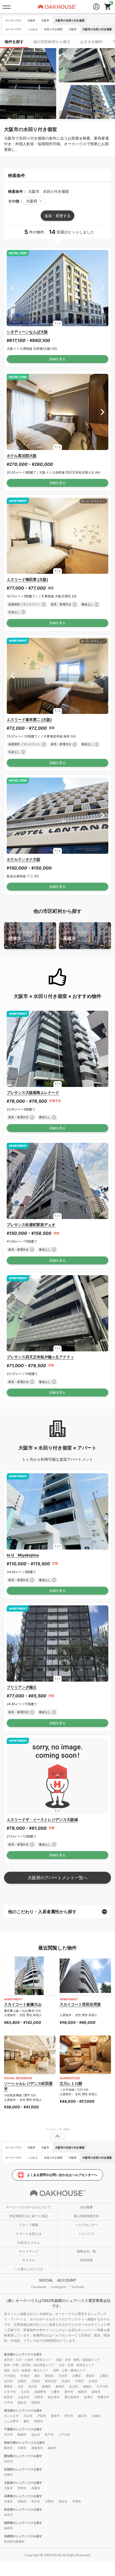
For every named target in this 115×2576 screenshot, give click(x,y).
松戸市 (49, 2435)
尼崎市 (22, 2501)
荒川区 (33, 2386)
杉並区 (93, 2381)
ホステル (29, 2260)
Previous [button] (12, 288)
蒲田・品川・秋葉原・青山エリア (26, 2370)
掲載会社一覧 (86, 2251)
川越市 (96, 2416)
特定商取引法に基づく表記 (29, 2216)
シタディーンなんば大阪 (27, 332)
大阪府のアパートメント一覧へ (57, 1878)
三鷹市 (55, 2392)
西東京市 (103, 2397)
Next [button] (103, 288)
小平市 (8, 2402)
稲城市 (36, 2402)
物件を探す (14, 42)
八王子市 (10, 2392)
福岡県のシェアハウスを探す (23, 2523)
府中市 (69, 2392)
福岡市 (8, 2528)
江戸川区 (102, 2386)
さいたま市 (11, 2416)
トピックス (86, 2234)
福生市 (22, 2402)
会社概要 (86, 2207)
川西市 (49, 2501)
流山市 (36, 2435)
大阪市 (8, 2488)
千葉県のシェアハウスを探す (23, 2429)
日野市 (39, 2397)
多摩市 (88, 2397)
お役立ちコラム (29, 2242)
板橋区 (46, 2386)
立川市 (25, 2392)
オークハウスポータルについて (29, 2207)
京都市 (8, 2475)
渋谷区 (66, 2381)
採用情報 (86, 2260)
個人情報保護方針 (86, 2216)
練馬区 (60, 2386)
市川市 (8, 2435)
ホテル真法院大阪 (22, 455)
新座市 (55, 2416)
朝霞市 (39, 2421)
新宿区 (49, 2376)
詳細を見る (57, 359)
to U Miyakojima (23, 1555)
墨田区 (90, 2376)
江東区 (104, 2376)
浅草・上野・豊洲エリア (69, 2370)
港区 (37, 2376)
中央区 (25, 2376)
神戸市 (36, 2501)
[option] (57, 288)
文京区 (63, 2376)
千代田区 (10, 2376)
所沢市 (69, 2416)
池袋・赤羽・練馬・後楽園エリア (78, 2360)
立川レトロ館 (71, 2083)
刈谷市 (8, 2461)
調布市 (96, 2392)
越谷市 (83, 2416)
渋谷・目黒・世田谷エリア (76, 2365)
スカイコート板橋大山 (23, 2004)
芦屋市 (77, 2501)
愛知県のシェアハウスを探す (23, 2456)
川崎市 (22, 2448)
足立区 (74, 2386)
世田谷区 (51, 2381)
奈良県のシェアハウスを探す (23, 2509)
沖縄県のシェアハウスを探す (23, 2536)
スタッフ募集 (29, 2225)
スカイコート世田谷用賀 (80, 2004)
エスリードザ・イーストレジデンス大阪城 (42, 1819)
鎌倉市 (52, 2448)
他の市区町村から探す (52, 42)
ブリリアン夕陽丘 (22, 1687)
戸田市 (42, 2416)
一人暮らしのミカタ (29, 2269)
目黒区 (22, 2381)
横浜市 (8, 2448)
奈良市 (8, 2515)
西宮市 (63, 2501)
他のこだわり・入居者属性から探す (42, 1912)
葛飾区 (87, 2386)
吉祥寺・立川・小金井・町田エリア (28, 2360)
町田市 (8, 2397)
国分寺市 (54, 2397)
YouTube (78, 2287)
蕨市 (26, 2421)
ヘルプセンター (86, 2225)
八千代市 (64, 2435)
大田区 (36, 2381)
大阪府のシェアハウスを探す (23, 2483)
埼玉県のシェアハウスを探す (23, 2410)
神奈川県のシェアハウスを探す (25, 2443)
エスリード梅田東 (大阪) (27, 579)
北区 (21, 2386)
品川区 (8, 2381)
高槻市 (75, 935)
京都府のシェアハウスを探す (23, 2469)
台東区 (77, 2376)
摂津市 (20, 935)
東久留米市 (72, 2397)
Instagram (59, 2287)
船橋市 (22, 2435)
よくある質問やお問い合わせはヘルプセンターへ (62, 2175)
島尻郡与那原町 (14, 2542)
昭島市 (83, 2392)
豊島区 (8, 2386)
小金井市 (24, 2397)
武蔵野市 (40, 2392)
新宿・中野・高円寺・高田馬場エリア (29, 2365)
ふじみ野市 (11, 2421)
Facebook (39, 2287)
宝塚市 (8, 2501)
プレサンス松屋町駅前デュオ (31, 1224)
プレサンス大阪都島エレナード (33, 1092)
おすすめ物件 (91, 42)
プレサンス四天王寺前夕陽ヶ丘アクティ (40, 1357)
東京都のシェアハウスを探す (23, 2354)
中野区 (80, 2381)
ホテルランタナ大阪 (24, 859)
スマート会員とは (29, 2234)
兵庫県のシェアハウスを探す (23, 2496)
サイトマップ (29, 2251)
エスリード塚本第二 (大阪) (29, 719)
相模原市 (37, 2448)
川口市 (28, 2416)
